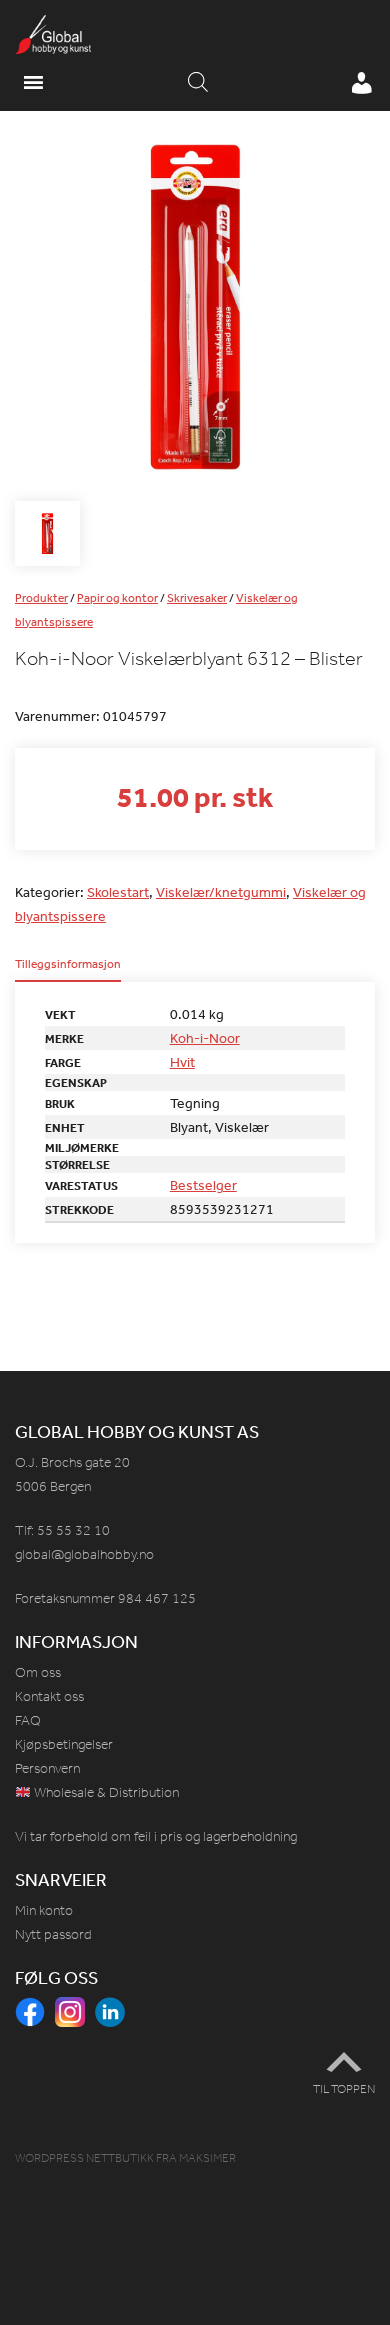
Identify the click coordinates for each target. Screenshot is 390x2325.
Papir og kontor (117, 598)
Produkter (41, 598)
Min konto (44, 1910)
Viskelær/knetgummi (221, 892)
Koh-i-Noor (205, 1038)
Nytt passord (53, 1934)
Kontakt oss (49, 1696)
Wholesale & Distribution (105, 1792)
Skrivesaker (197, 598)
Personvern (47, 1768)
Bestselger (203, 1185)
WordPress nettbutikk (84, 2158)
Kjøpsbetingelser (64, 1744)
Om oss (38, 1672)
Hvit (182, 1062)
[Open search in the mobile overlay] (198, 83)
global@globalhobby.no (84, 1554)
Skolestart (118, 892)
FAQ (28, 1720)
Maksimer (207, 2158)
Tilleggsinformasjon (68, 965)
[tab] (68, 970)
